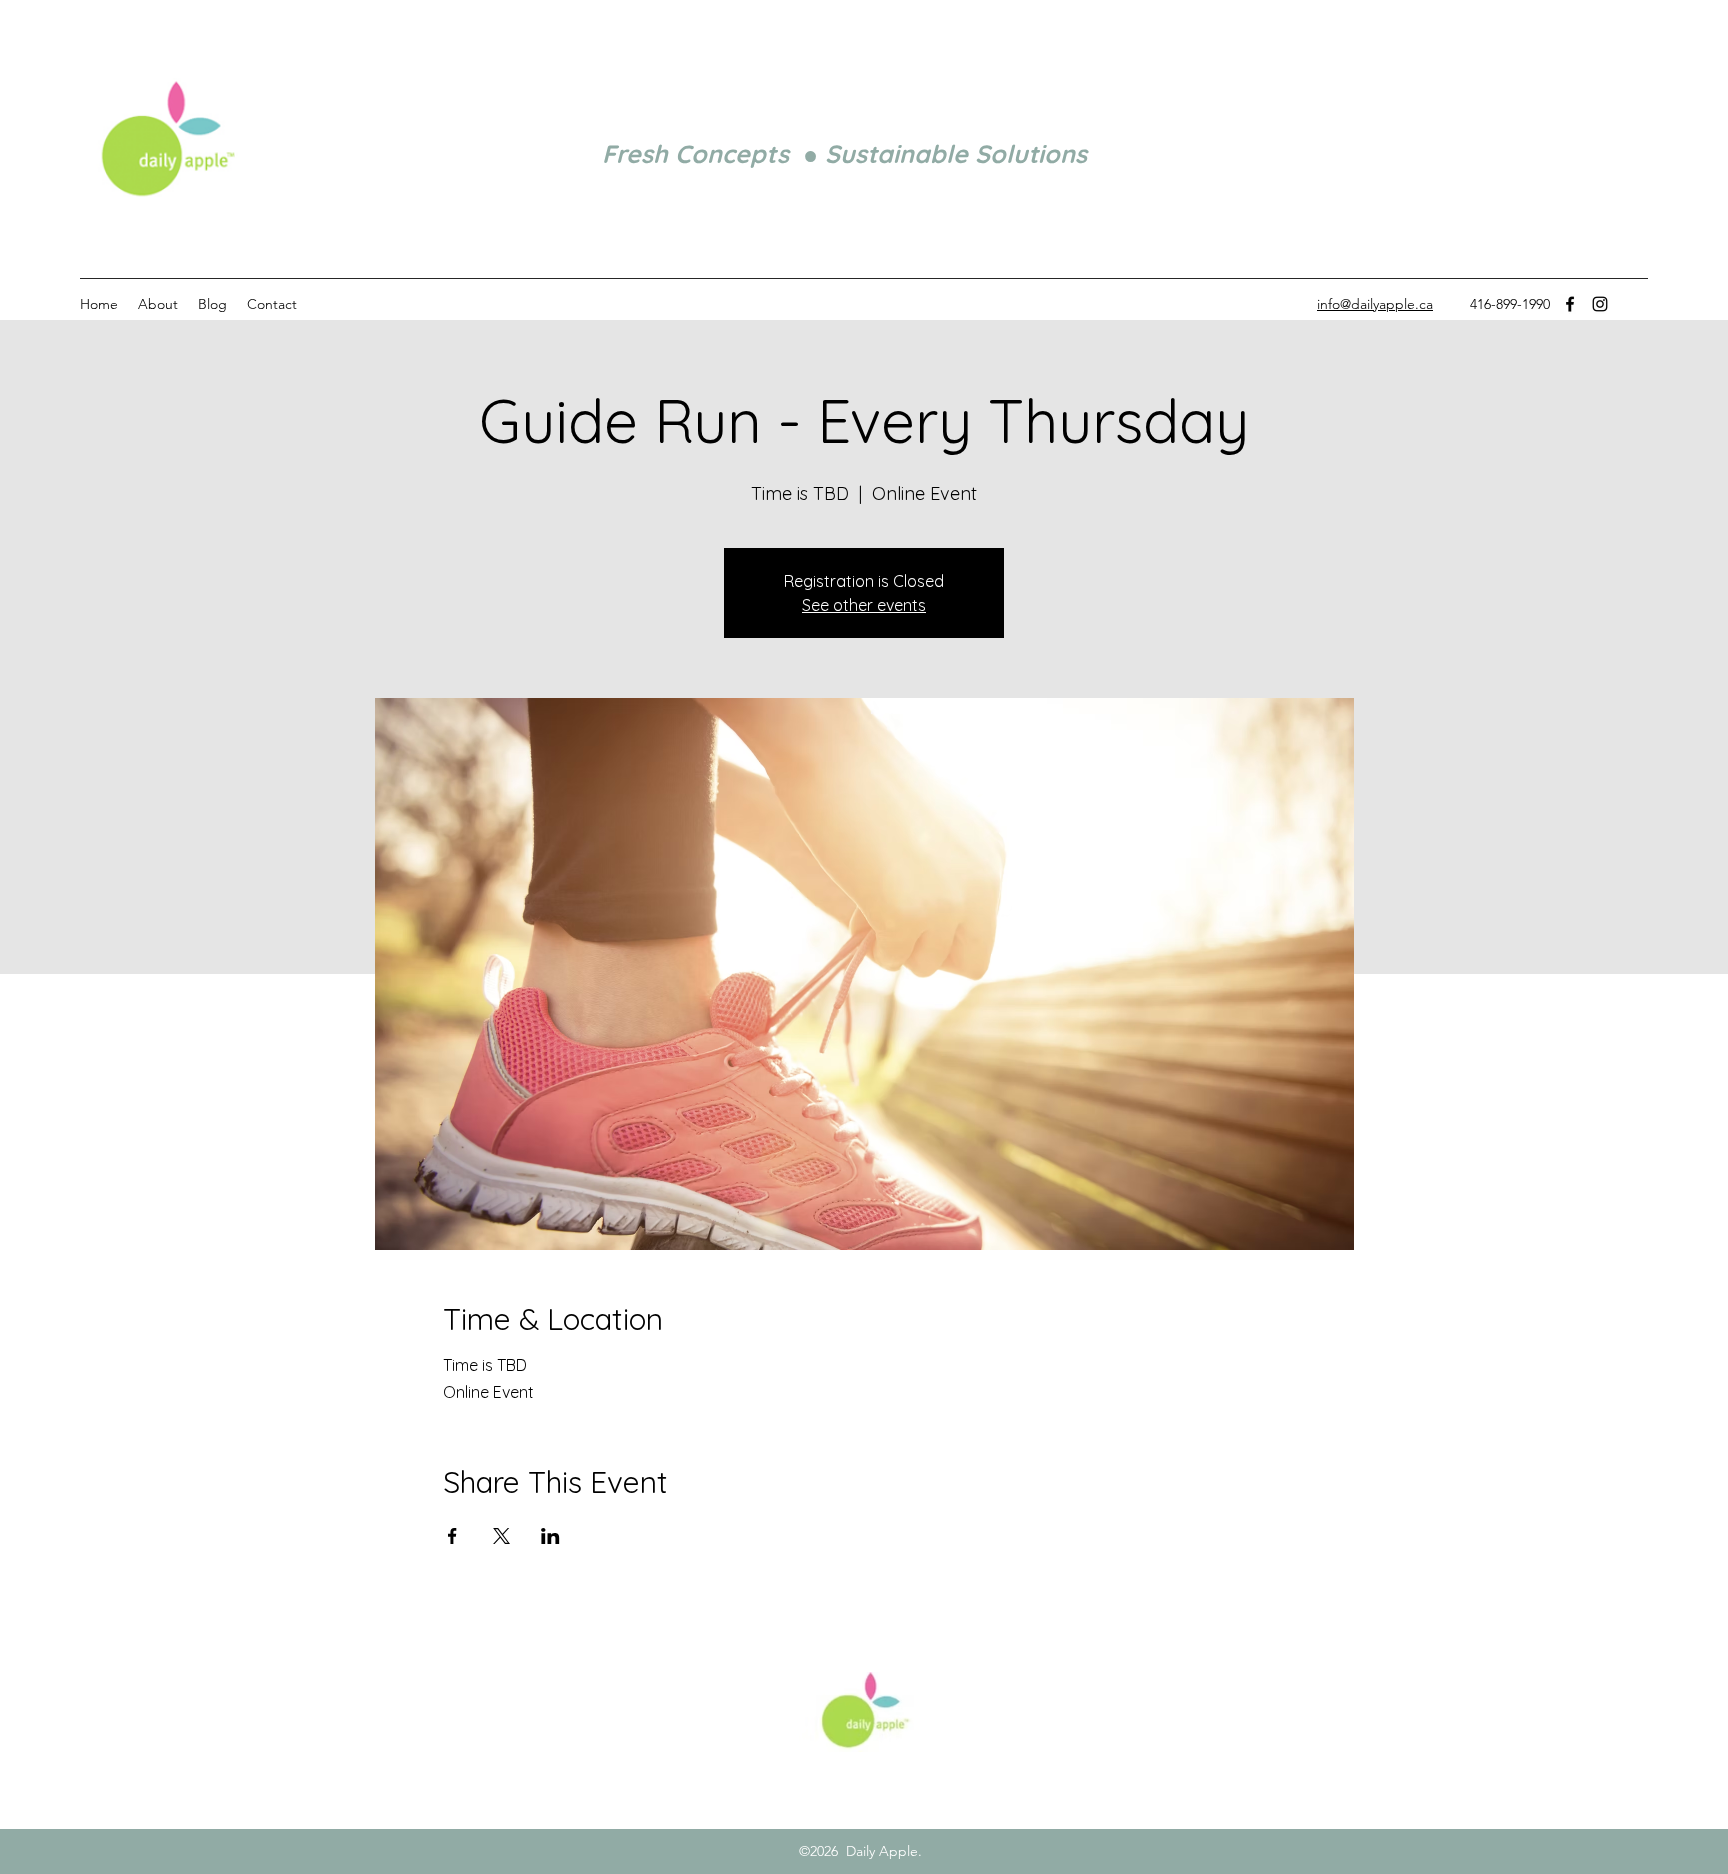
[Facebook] (1570, 304)
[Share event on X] (501, 1536)
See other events (864, 605)
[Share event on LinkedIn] (550, 1536)
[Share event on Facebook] (452, 1536)
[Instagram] (1600, 304)
